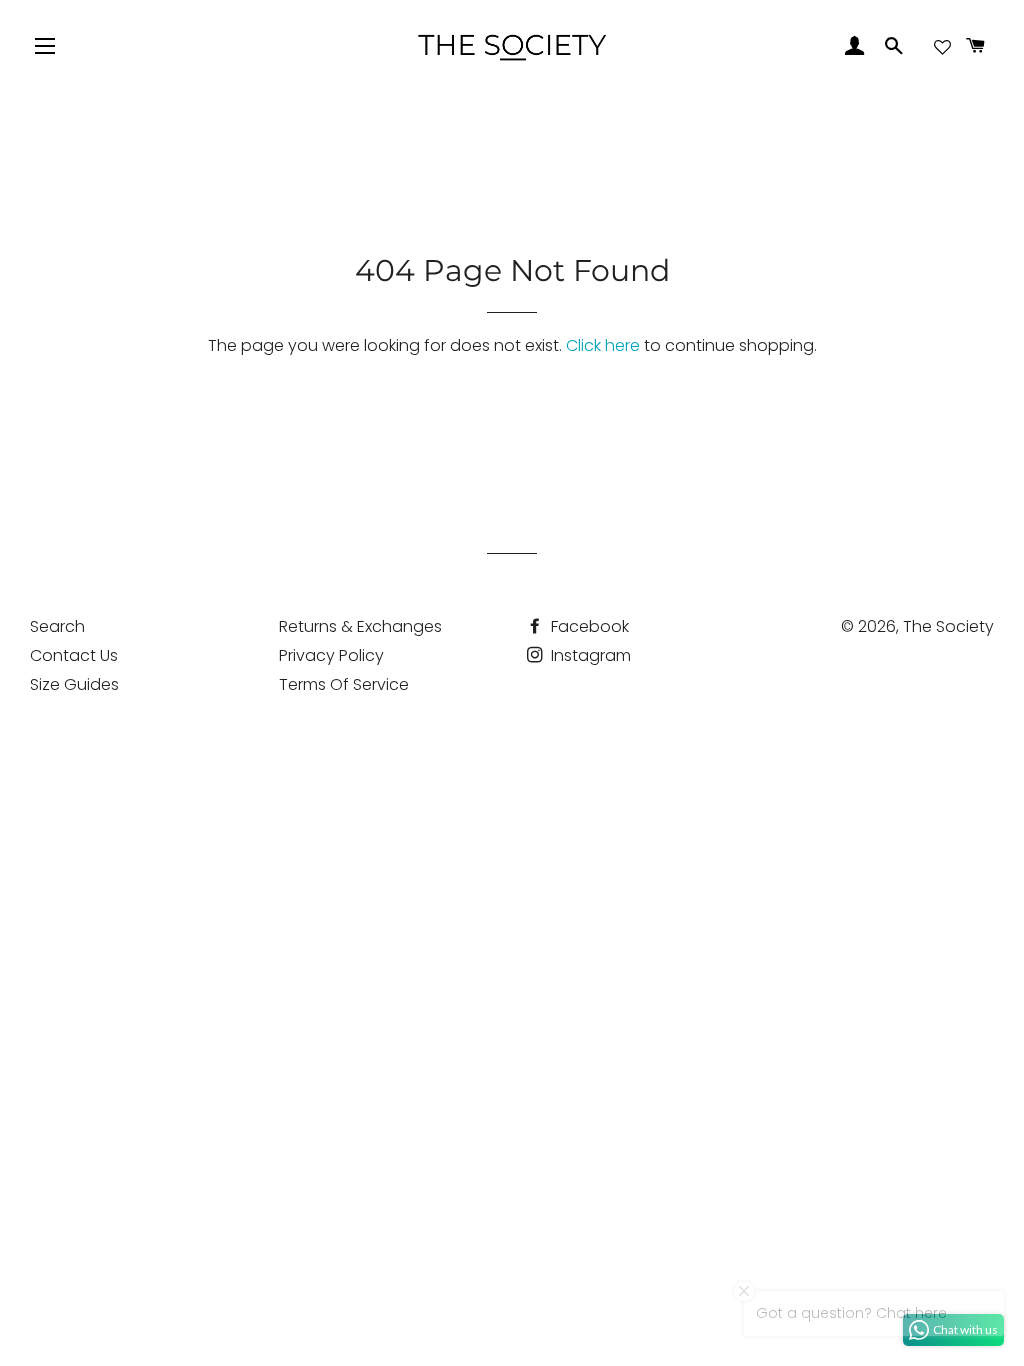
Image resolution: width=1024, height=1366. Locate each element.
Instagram (589, 655)
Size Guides (74, 684)
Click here (603, 345)
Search (57, 626)
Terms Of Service (344, 684)
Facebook (588, 626)
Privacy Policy (331, 655)
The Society (948, 626)
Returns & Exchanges (360, 626)
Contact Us (74, 655)
